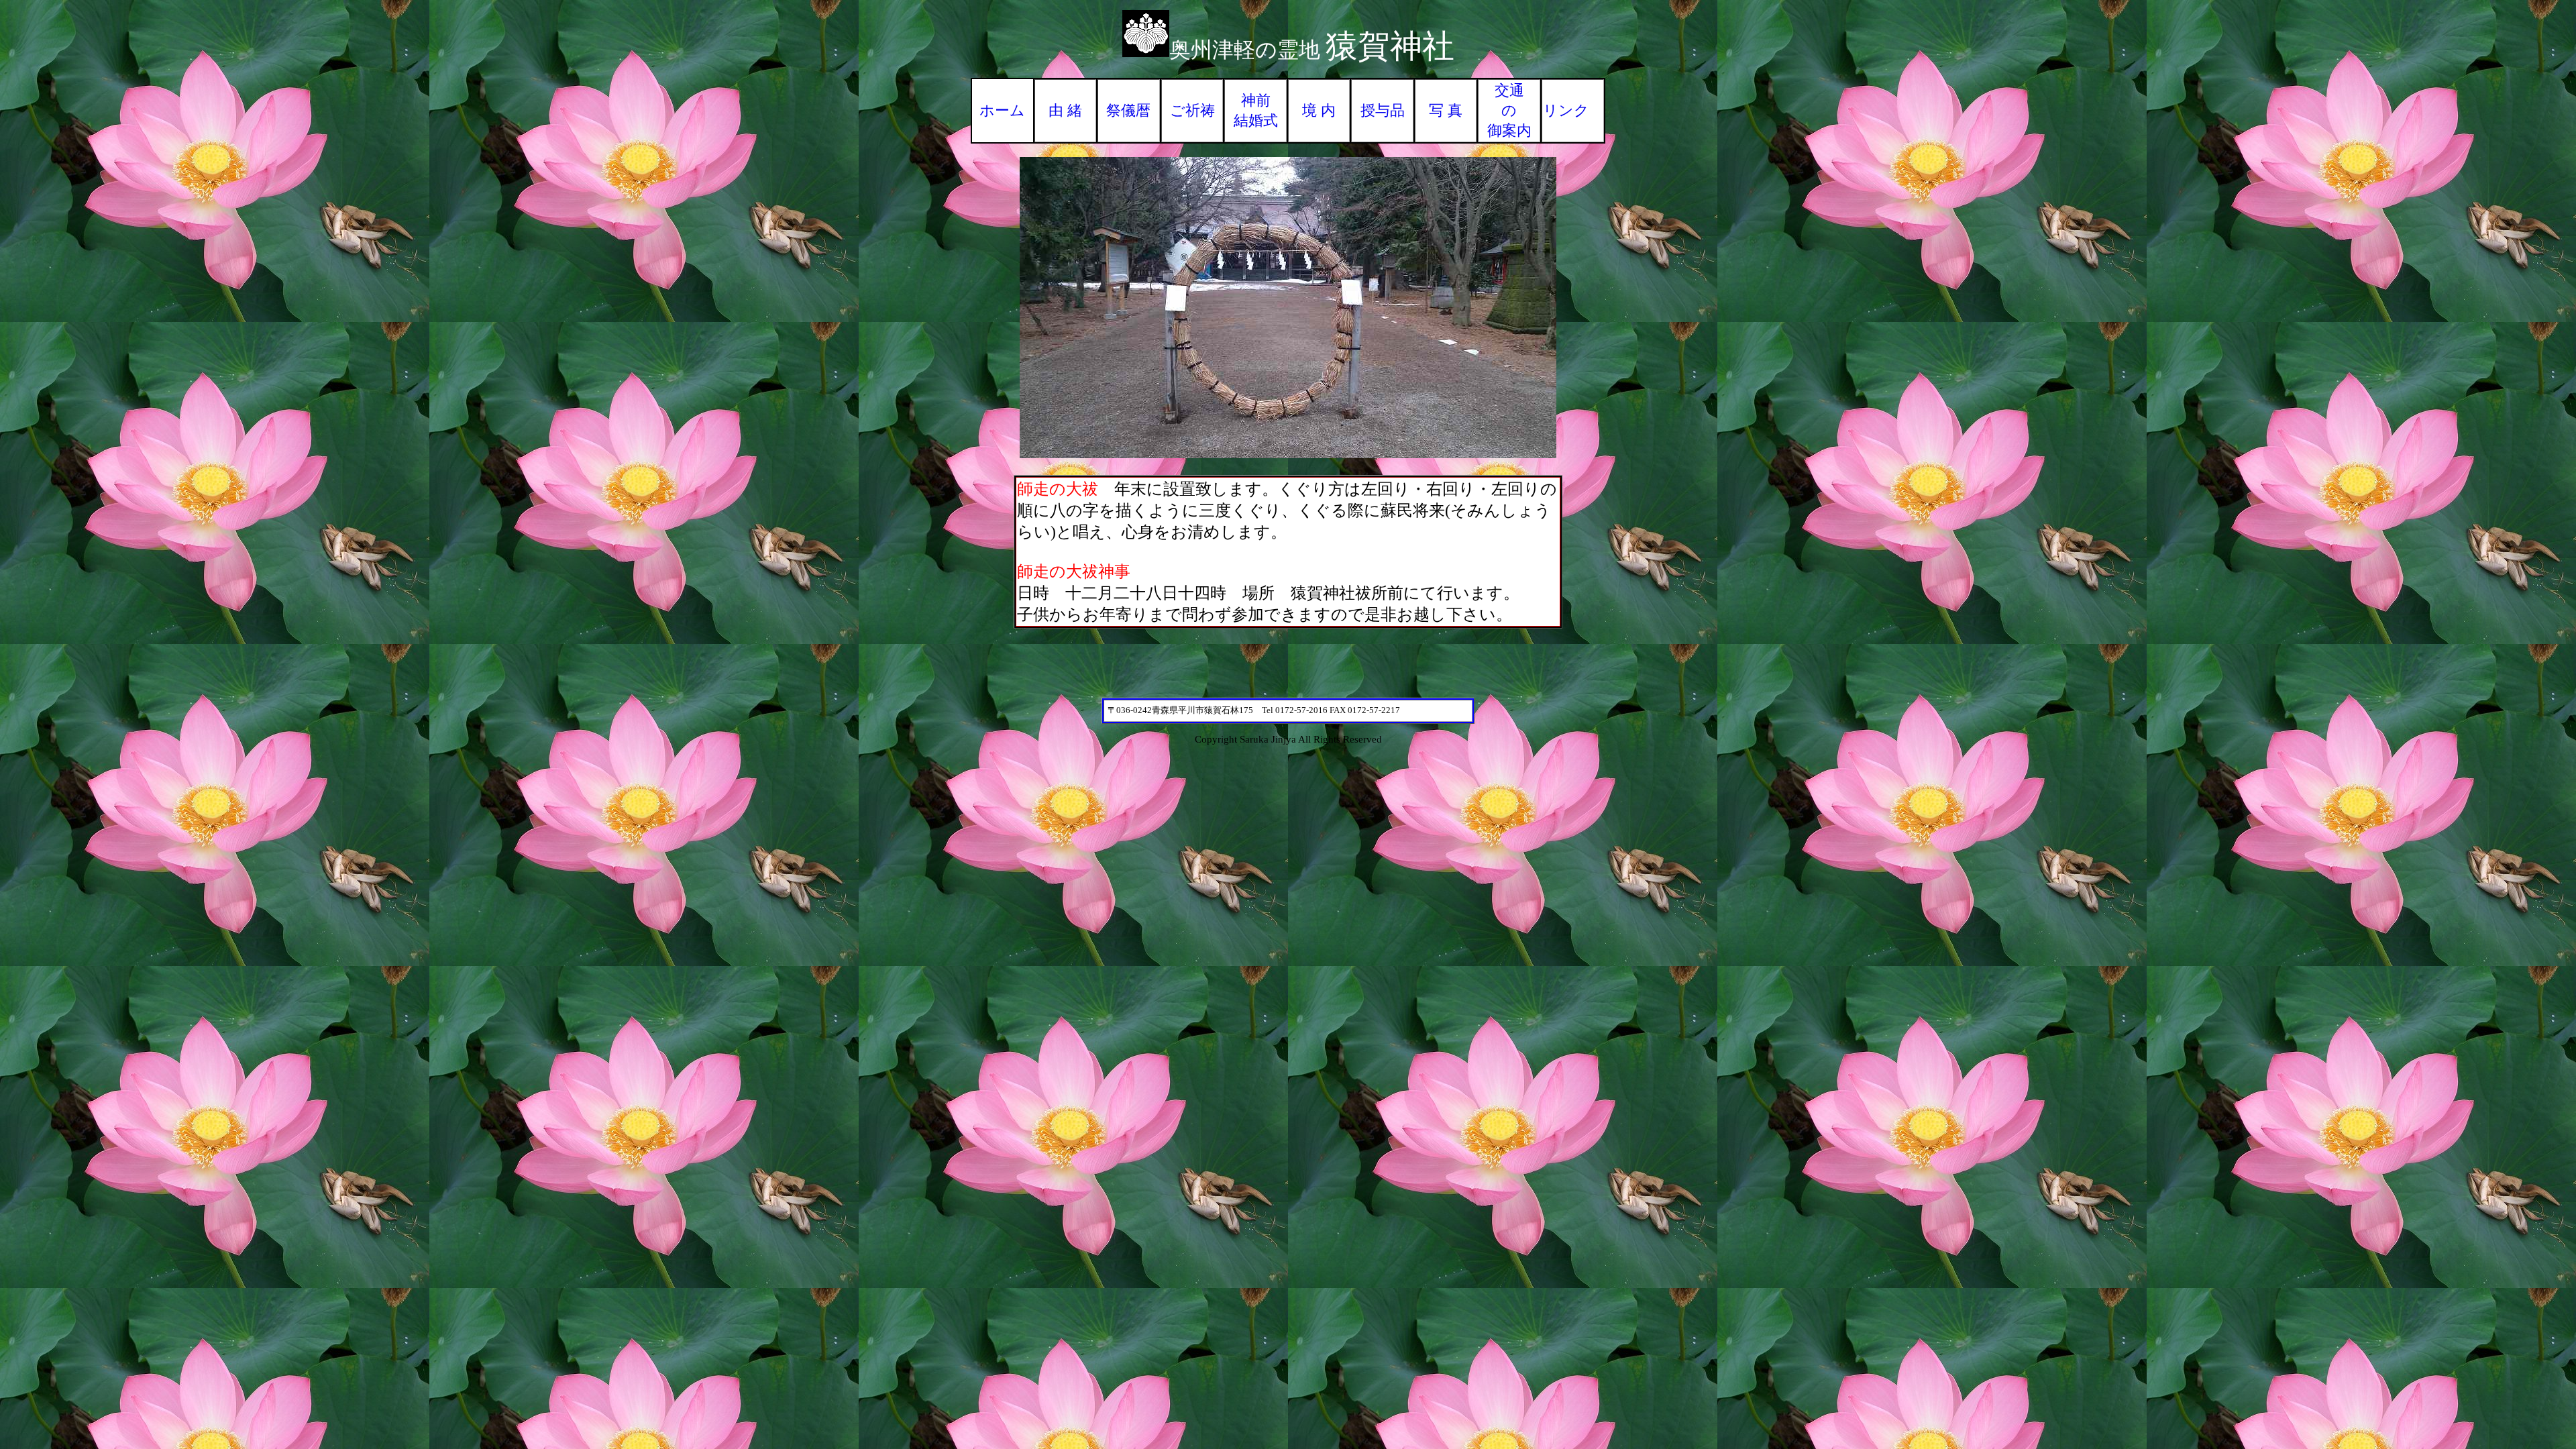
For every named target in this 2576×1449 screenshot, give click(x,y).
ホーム (1002, 110)
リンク (1566, 110)
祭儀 (1121, 110)
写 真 (1446, 110)
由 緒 (1065, 110)
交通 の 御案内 (1509, 110)
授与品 (1383, 110)
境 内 (1319, 110)
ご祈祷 (1192, 110)
